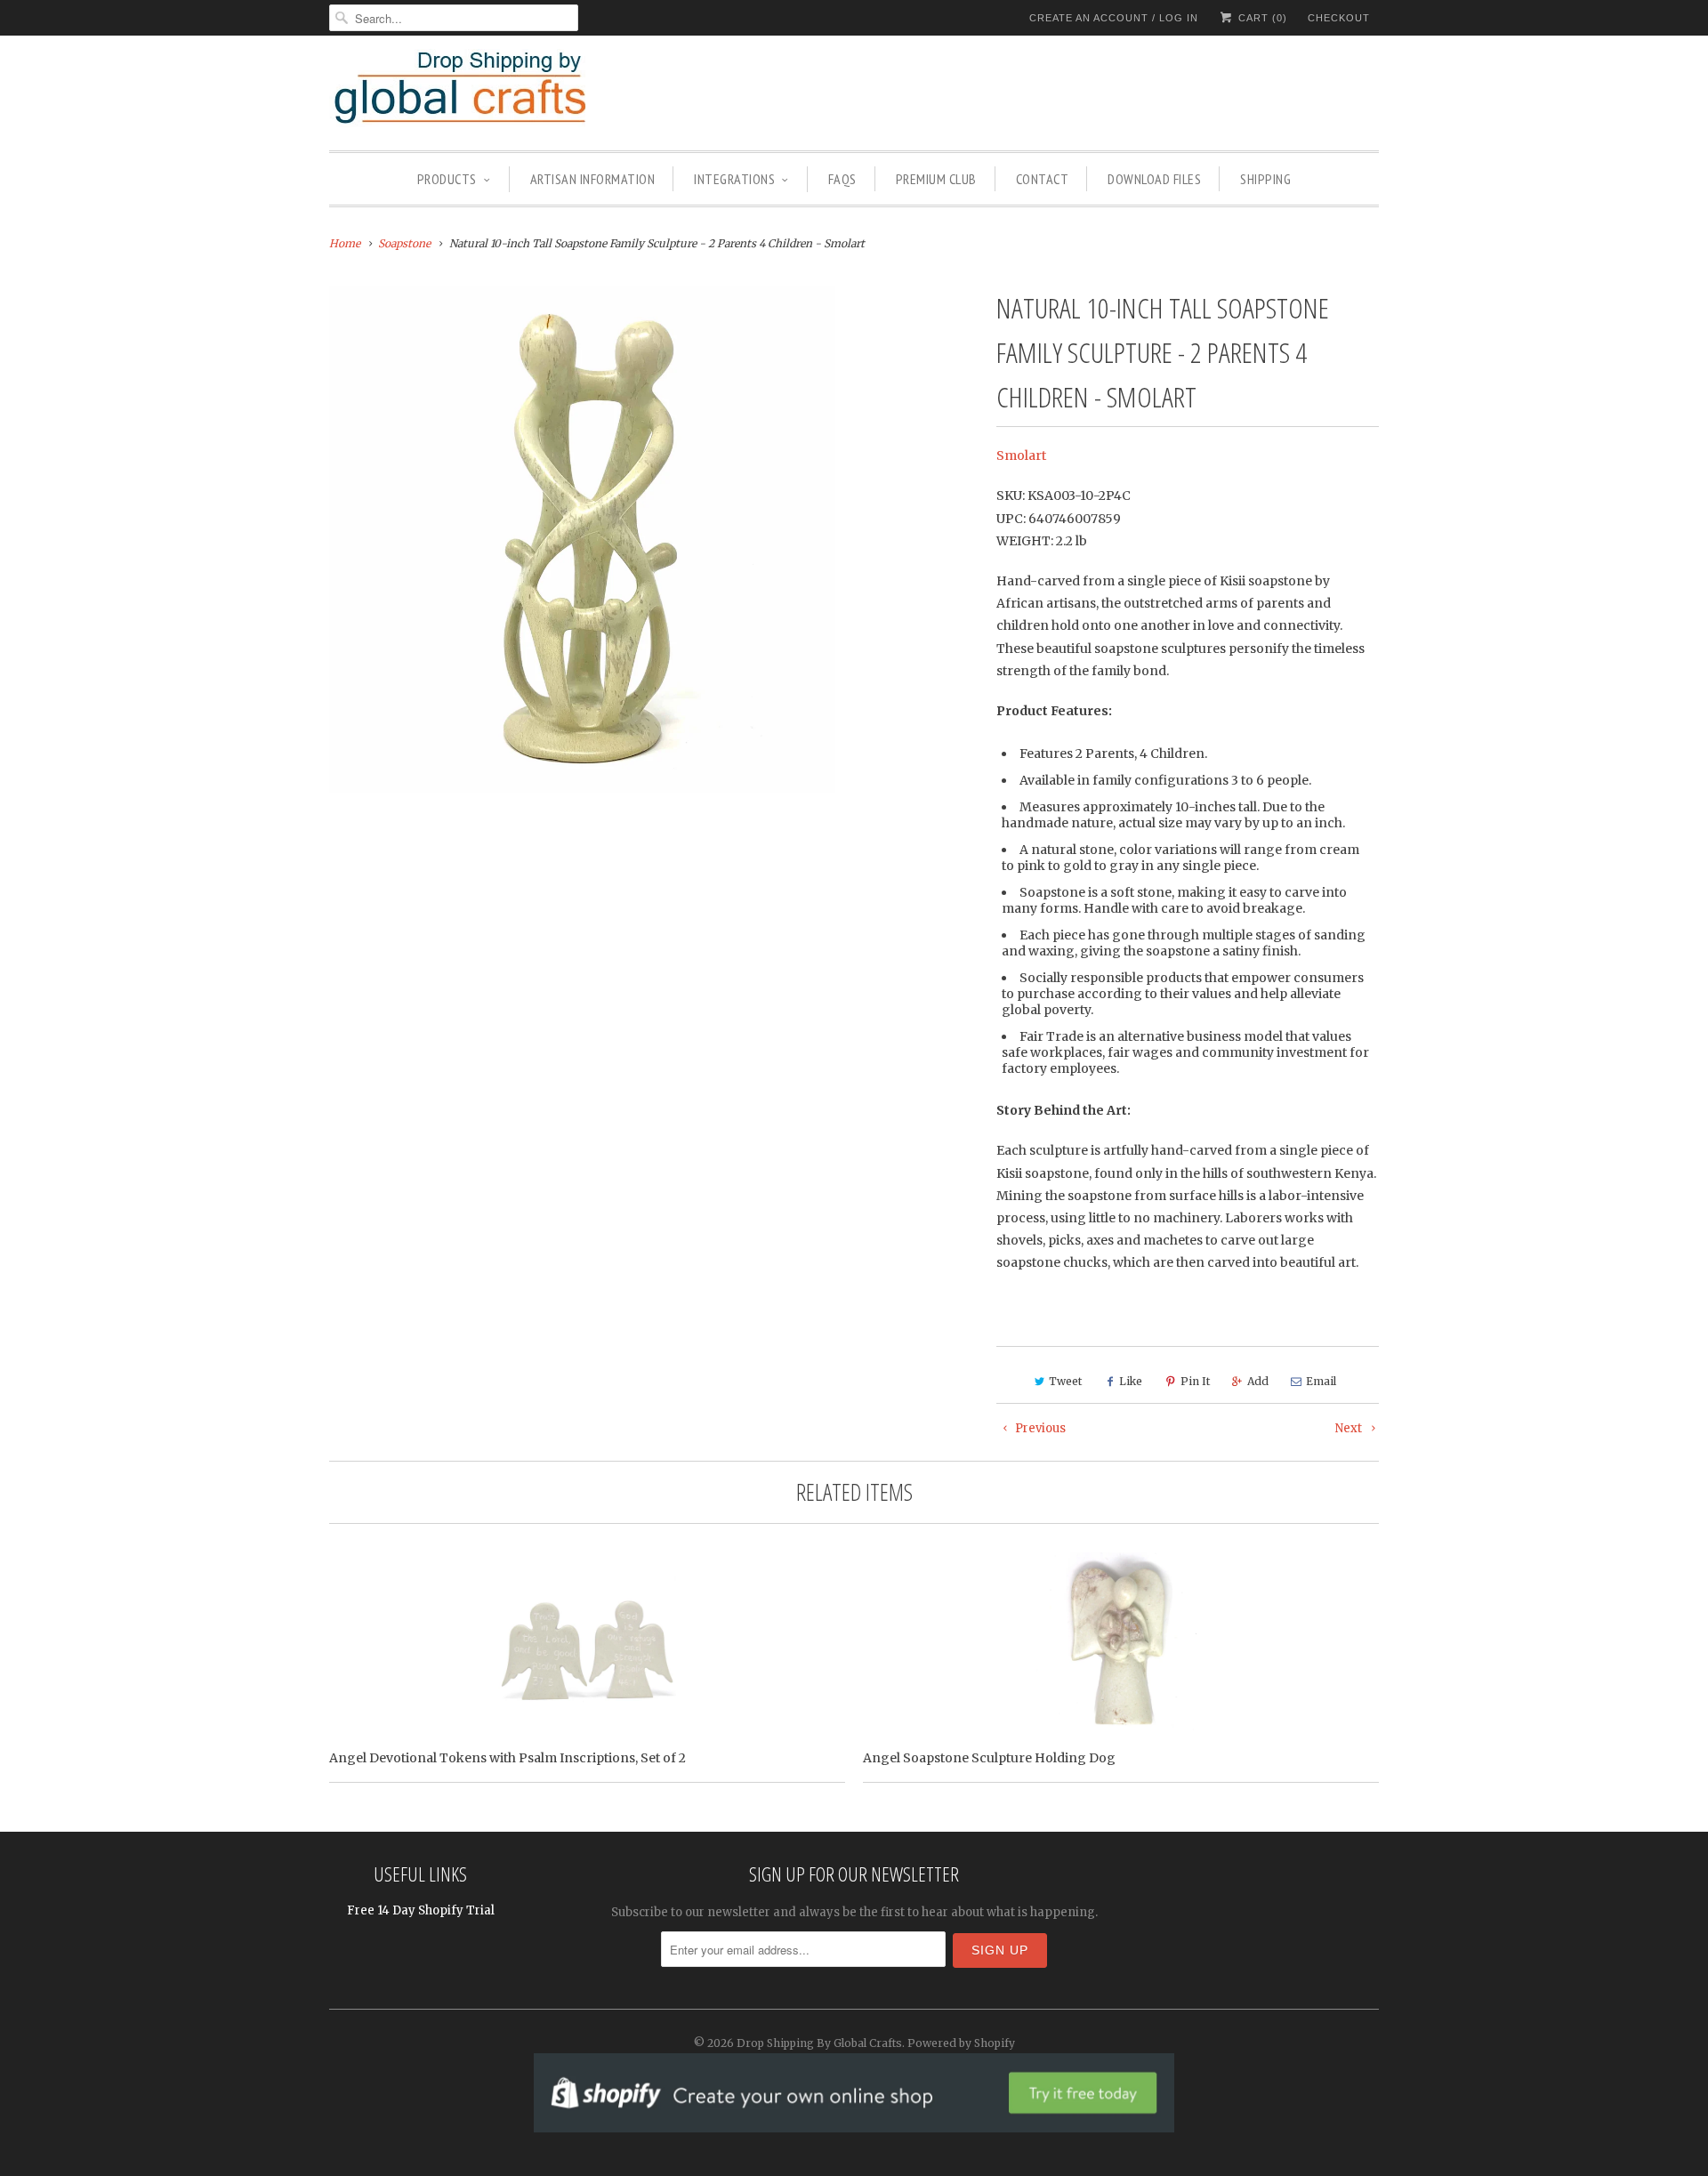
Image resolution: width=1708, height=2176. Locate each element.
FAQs (842, 179)
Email (1321, 1381)
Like (1131, 1381)
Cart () (1261, 18)
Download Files (1154, 179)
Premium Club (936, 179)
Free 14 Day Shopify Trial (421, 1910)
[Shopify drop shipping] (854, 2123)
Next (1350, 1428)
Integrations (734, 179)
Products (447, 179)
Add (1258, 1381)
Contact (1043, 179)
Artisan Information (593, 179)
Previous (1039, 1428)
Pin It (1195, 1381)
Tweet (1065, 1381)
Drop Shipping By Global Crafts (819, 2043)
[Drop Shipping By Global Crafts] (489, 91)
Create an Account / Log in (1114, 18)
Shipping (1265, 179)
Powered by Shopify (961, 2043)
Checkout (1339, 18)
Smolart (1021, 455)
